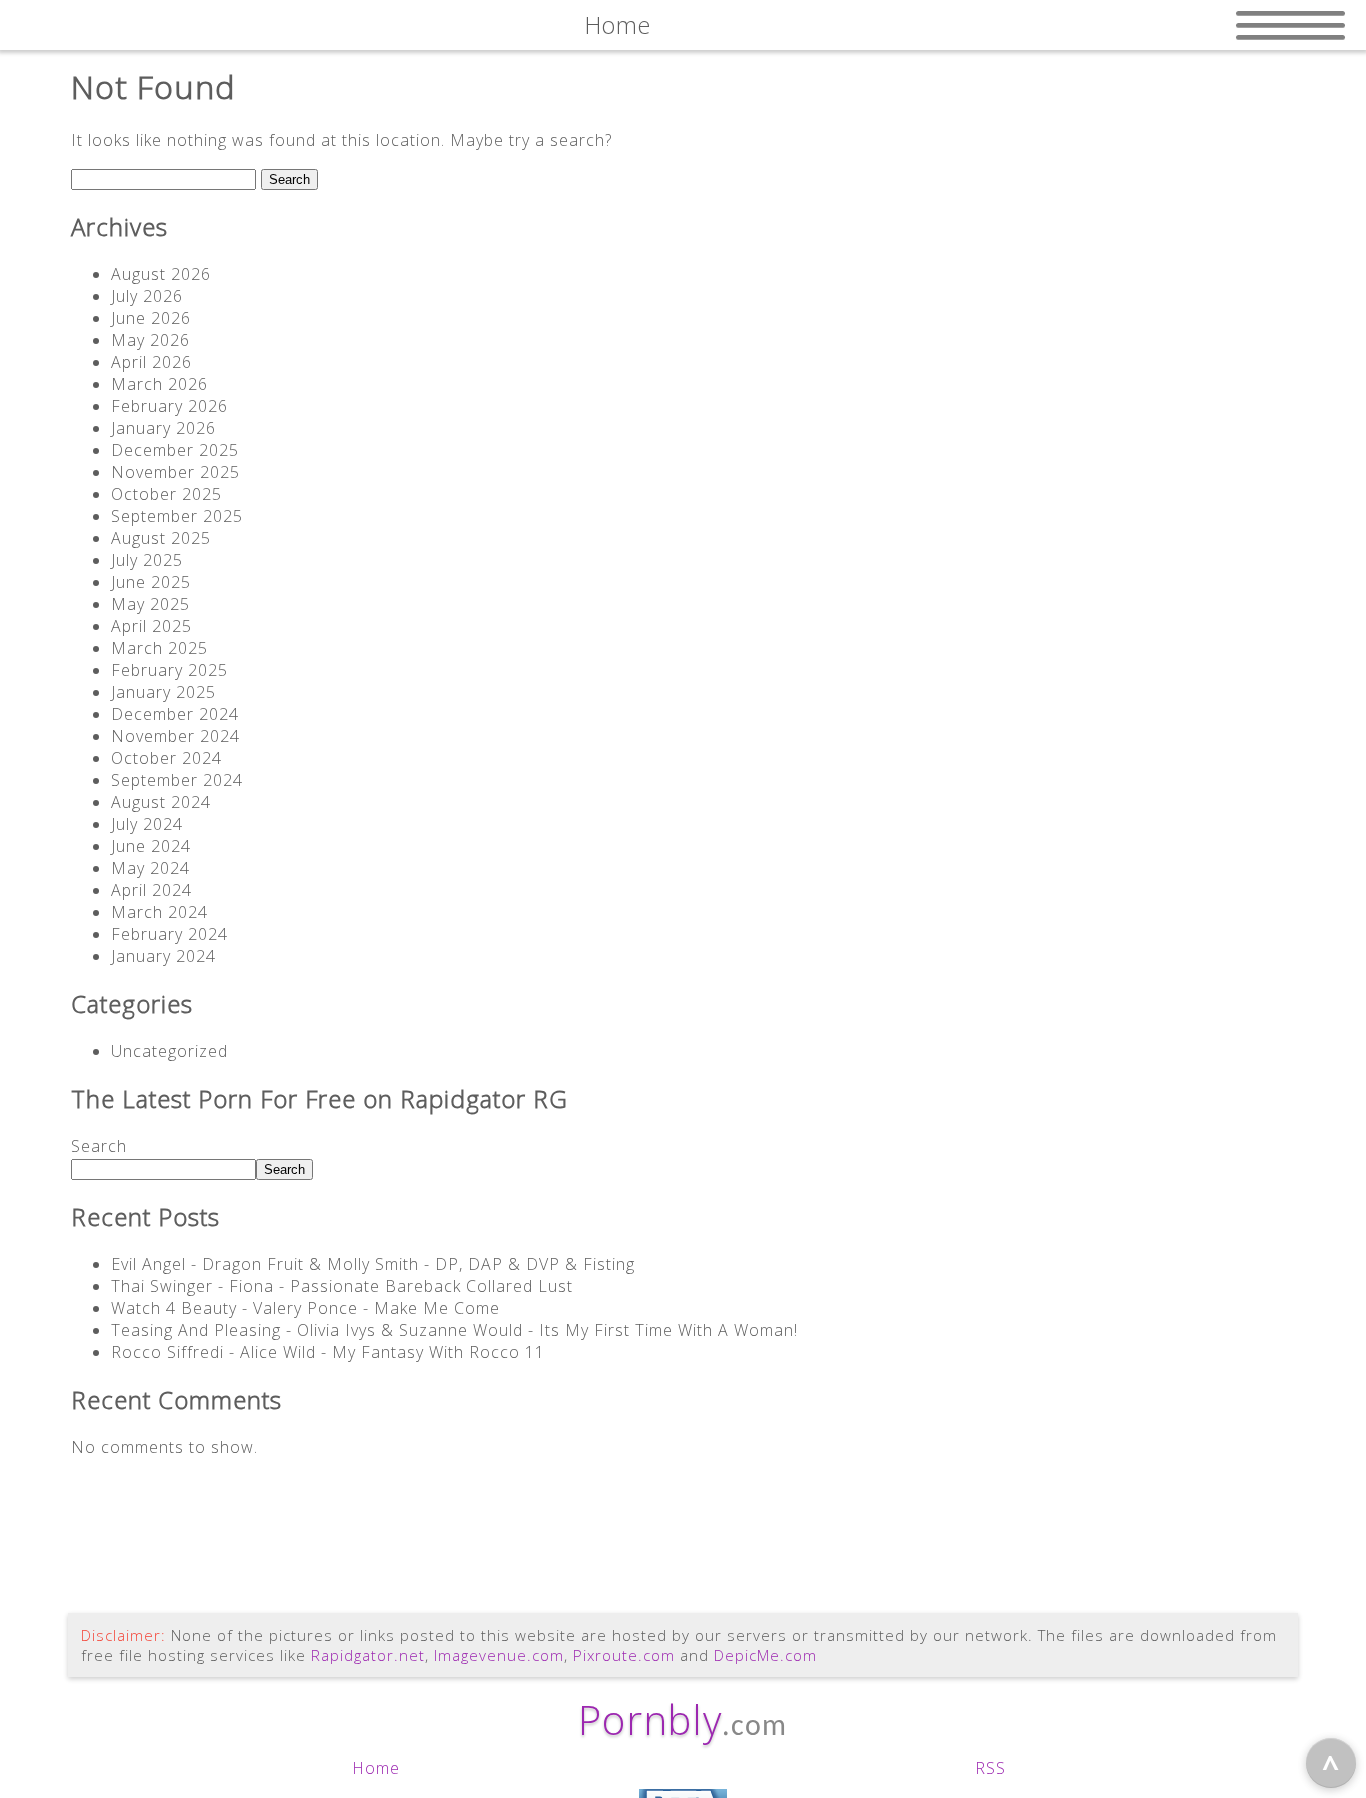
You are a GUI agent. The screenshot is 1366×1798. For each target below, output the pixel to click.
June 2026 (151, 318)
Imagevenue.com (499, 1655)
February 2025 (169, 670)
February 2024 (169, 934)
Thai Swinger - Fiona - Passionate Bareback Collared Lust (342, 1286)
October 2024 (166, 758)
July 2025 (147, 560)
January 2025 (163, 692)
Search (99, 1146)
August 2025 (161, 538)
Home (376, 1768)
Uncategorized (169, 1051)
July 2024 (147, 824)
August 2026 (161, 274)
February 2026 (169, 406)
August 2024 (161, 802)
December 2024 (175, 714)
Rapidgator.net (368, 1655)
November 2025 (175, 472)
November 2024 (175, 736)
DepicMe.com (765, 1655)
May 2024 (150, 868)
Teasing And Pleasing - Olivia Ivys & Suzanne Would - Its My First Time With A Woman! (454, 1330)
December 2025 (175, 450)
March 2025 (159, 648)
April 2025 (151, 626)
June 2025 (151, 582)
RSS (990, 1768)
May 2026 (150, 340)
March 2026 (159, 384)
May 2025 (150, 604)
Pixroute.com (624, 1655)
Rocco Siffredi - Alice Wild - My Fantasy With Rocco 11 (328, 1352)
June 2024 (151, 846)
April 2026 (151, 362)
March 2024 (159, 912)
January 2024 (163, 956)
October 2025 (166, 494)
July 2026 (147, 296)
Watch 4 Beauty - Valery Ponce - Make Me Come (305, 1308)
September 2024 (177, 780)
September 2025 (177, 516)
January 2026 (163, 428)
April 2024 (151, 890)
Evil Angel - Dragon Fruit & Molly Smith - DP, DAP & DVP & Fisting (373, 1264)
